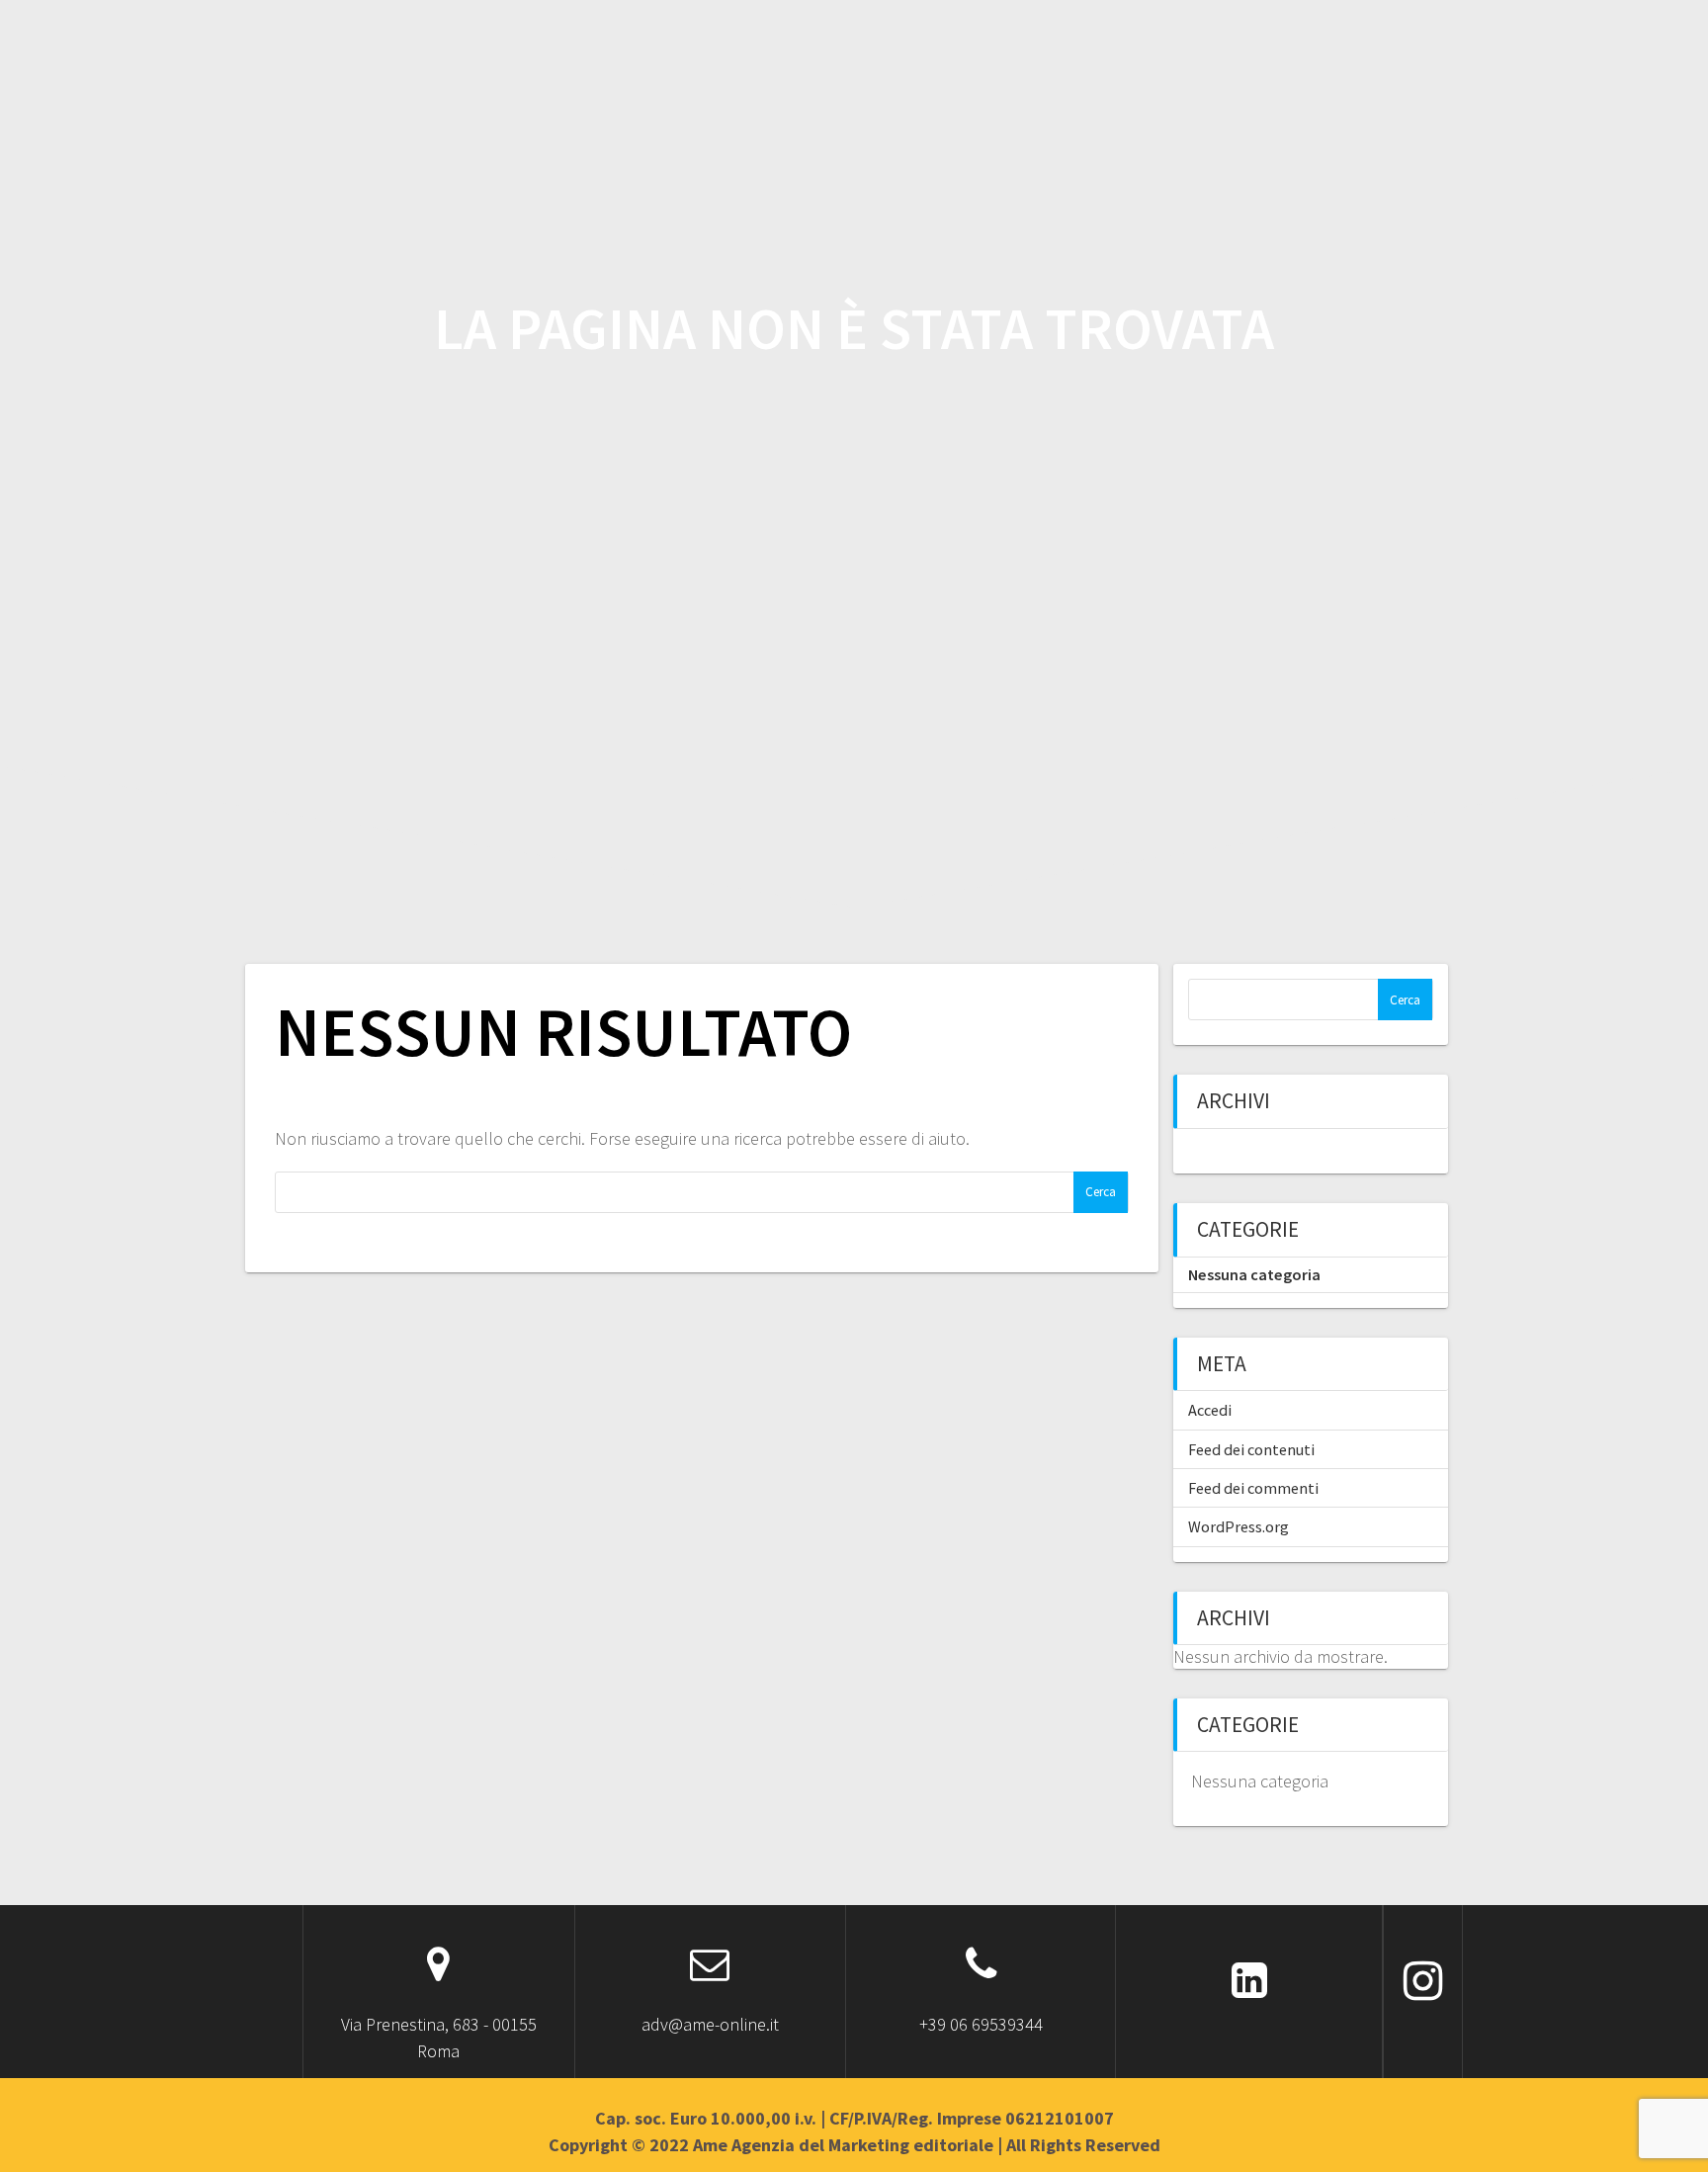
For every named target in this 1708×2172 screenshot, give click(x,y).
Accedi (1210, 1410)
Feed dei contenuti (1251, 1449)
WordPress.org (1238, 1526)
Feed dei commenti (1253, 1488)
